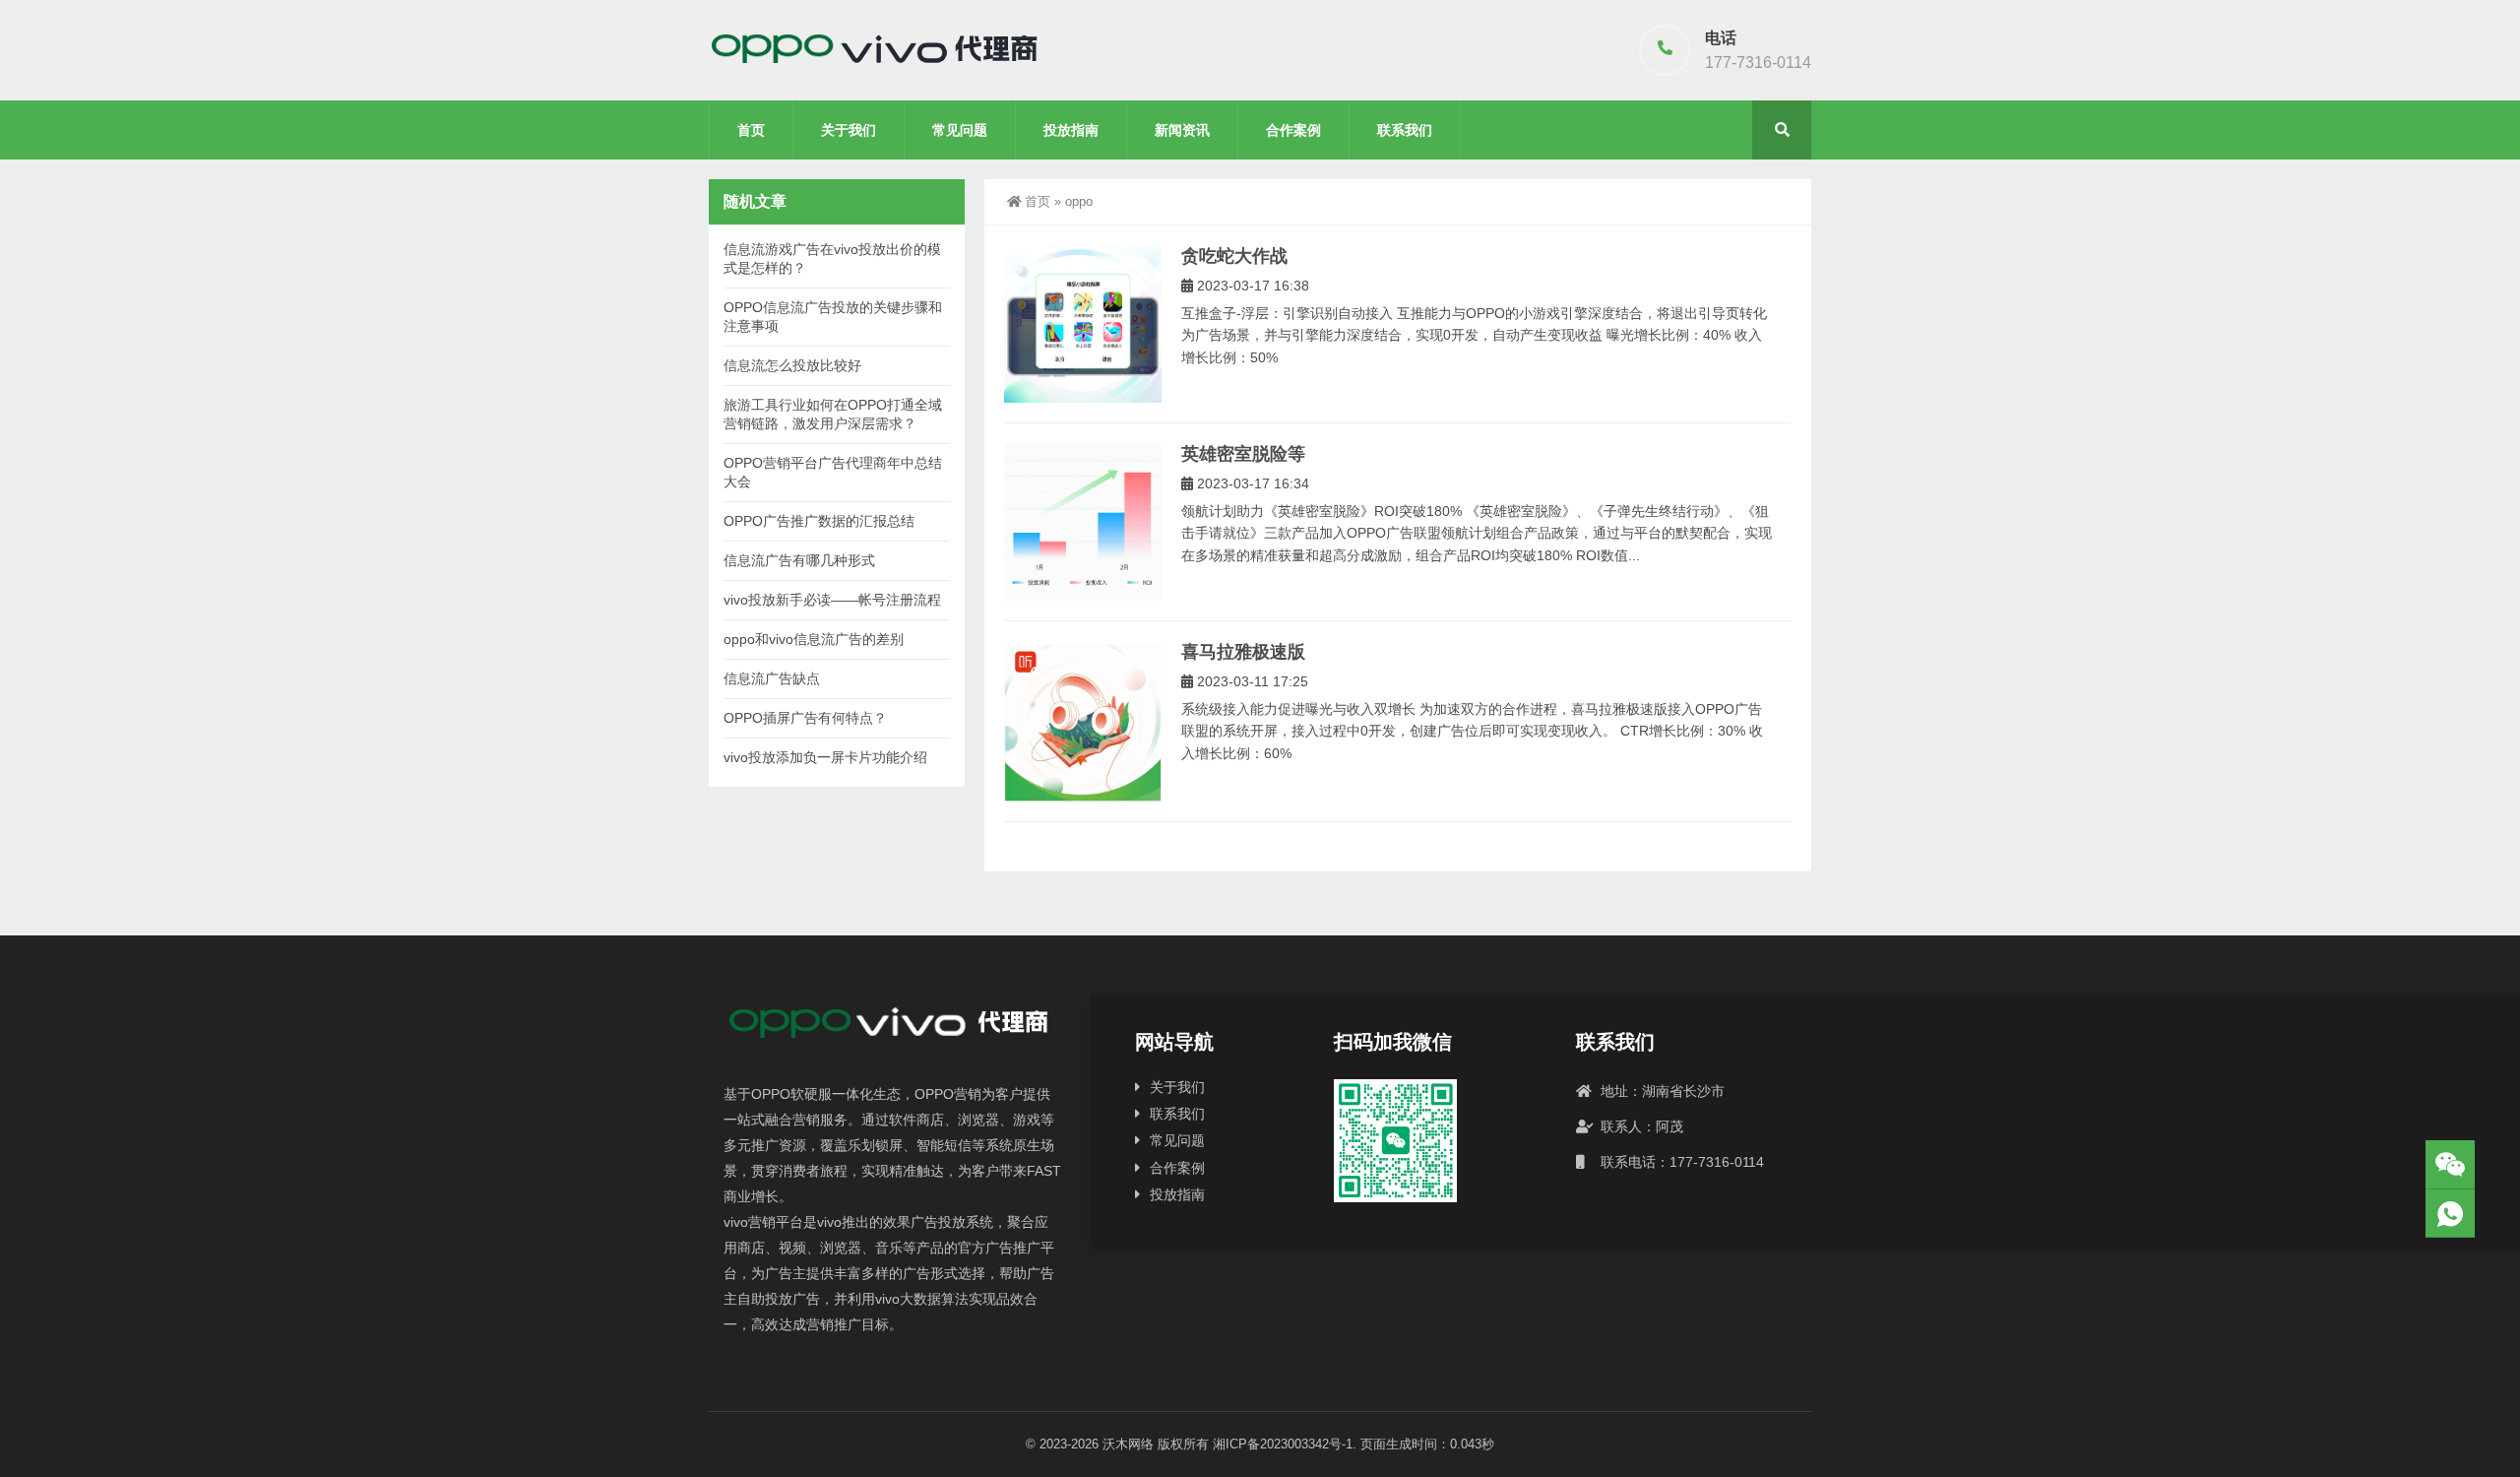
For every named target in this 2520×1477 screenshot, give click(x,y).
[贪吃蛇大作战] (1083, 324)
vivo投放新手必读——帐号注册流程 (832, 600)
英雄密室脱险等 (1243, 454)
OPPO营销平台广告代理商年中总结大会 (833, 472)
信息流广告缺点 (772, 678)
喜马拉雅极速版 (1243, 652)
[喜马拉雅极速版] (1083, 721)
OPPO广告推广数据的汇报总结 (819, 521)
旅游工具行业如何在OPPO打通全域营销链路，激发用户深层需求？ (833, 414)
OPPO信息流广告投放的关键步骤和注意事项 (833, 317)
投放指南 (1071, 130)
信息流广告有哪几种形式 (799, 560)
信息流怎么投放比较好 (792, 365)
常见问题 (960, 130)
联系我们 (1405, 130)
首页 (751, 130)
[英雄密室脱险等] (1083, 522)
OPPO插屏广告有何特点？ (805, 718)
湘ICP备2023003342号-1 (1283, 1444)
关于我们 (849, 130)
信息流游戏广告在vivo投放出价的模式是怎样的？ (832, 258)
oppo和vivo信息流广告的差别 (814, 639)
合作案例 (1293, 130)
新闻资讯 (1182, 130)
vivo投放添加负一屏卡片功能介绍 (825, 757)
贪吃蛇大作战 (1234, 256)
